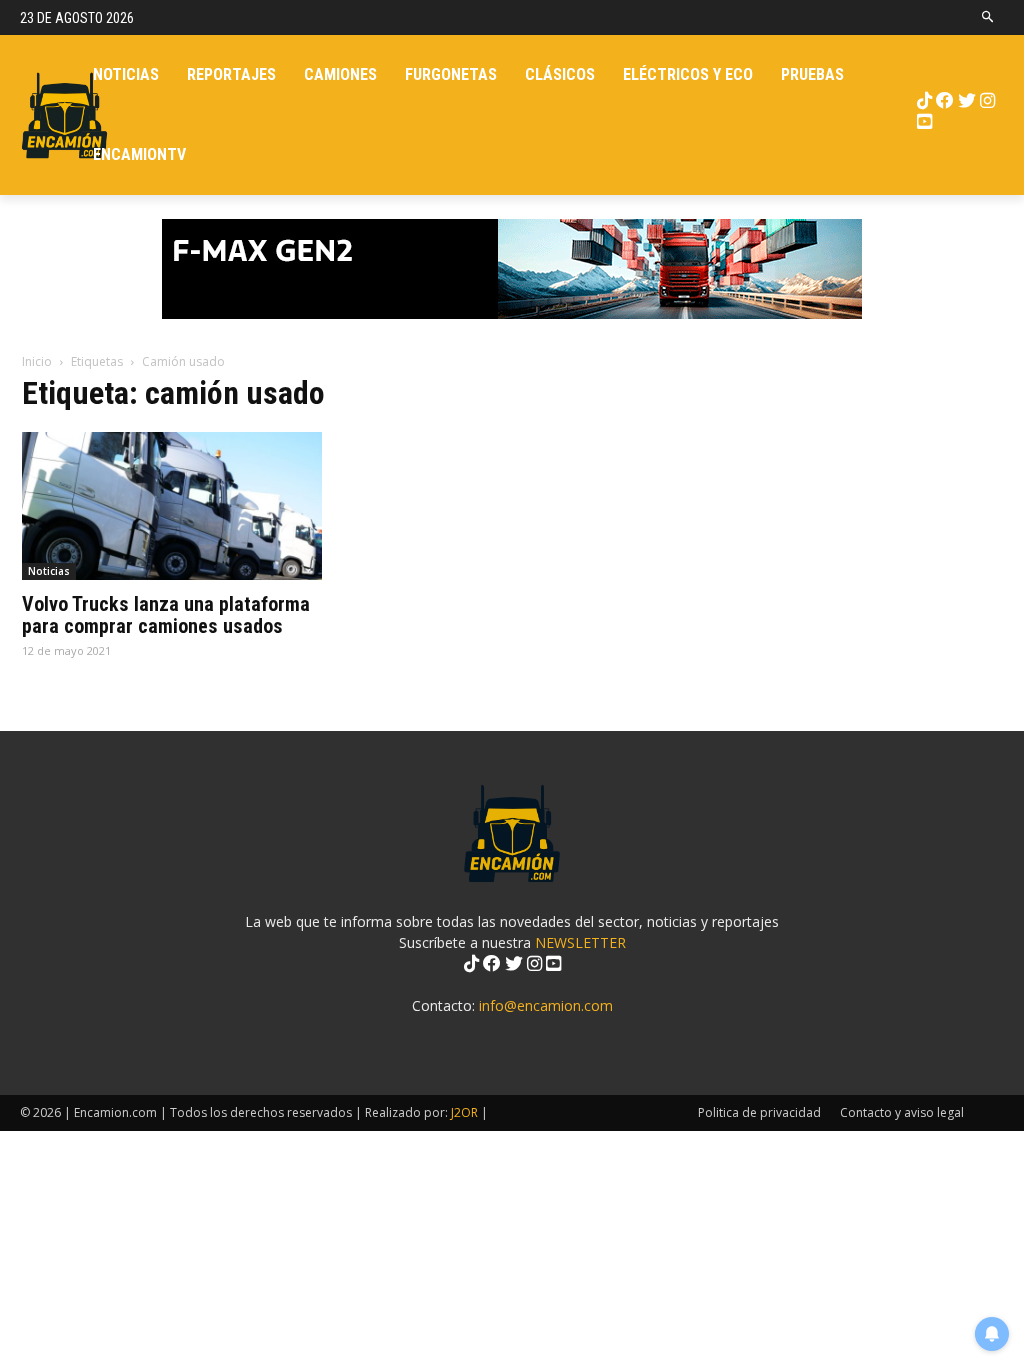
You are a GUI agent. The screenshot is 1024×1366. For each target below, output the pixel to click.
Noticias (49, 571)
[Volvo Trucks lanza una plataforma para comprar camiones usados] (172, 506)
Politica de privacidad (759, 1112)
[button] (988, 17)
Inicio (37, 361)
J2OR (464, 1112)
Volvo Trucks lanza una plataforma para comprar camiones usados (166, 615)
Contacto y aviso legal (902, 1112)
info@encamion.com (546, 1005)
